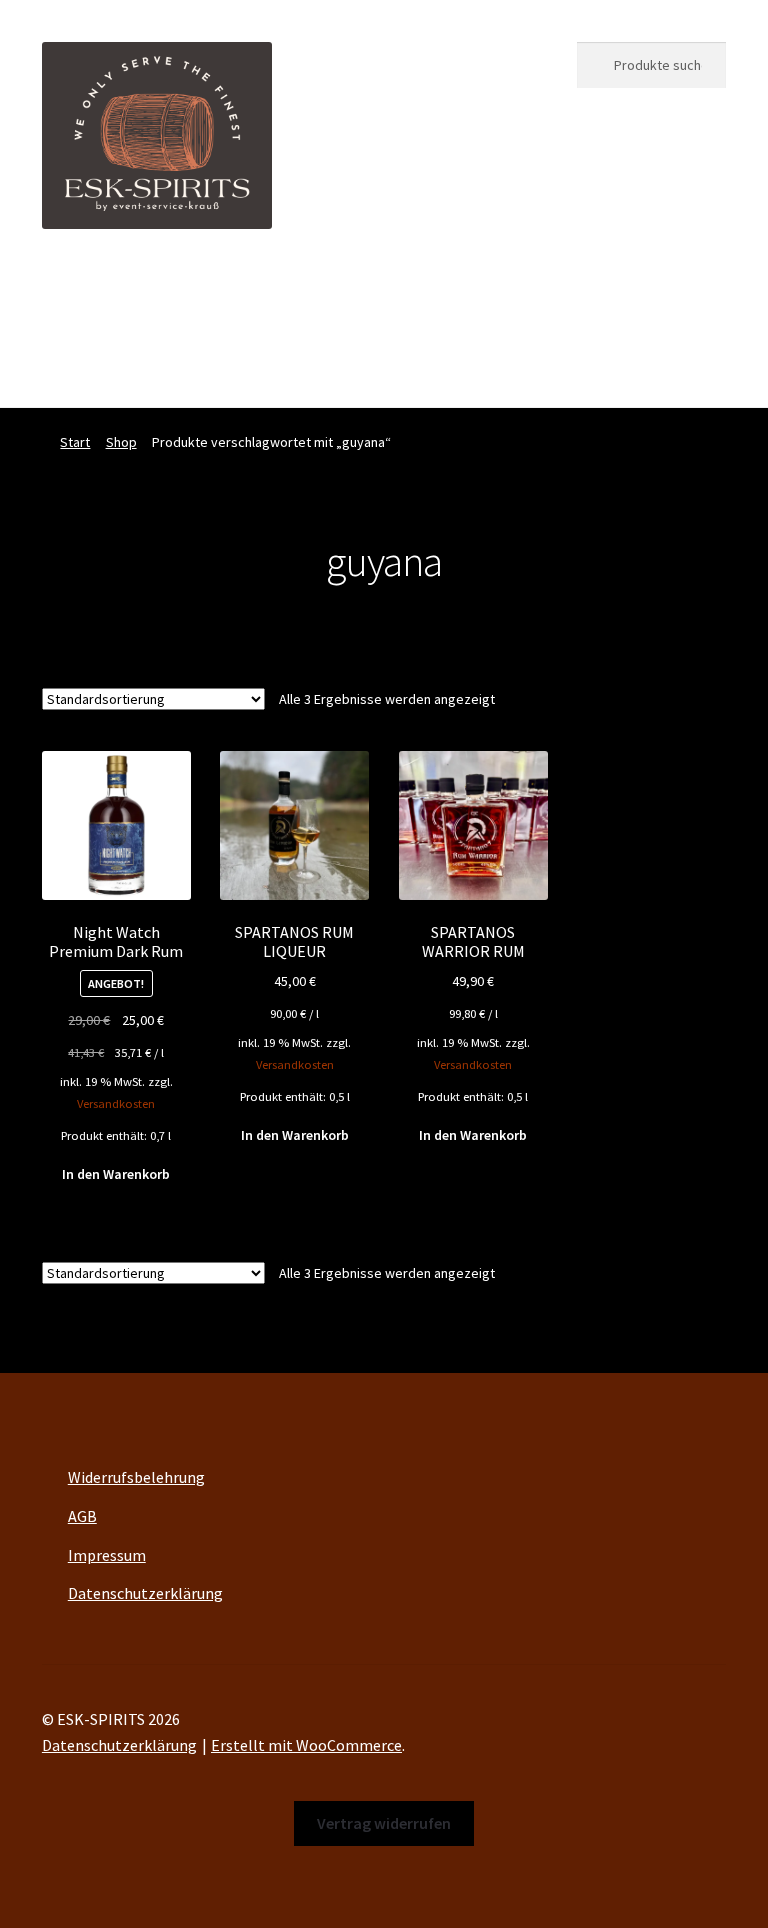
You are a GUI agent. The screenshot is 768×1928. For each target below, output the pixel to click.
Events (435, 290)
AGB (82, 1516)
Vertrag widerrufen (373, 367)
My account (80, 367)
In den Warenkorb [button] (116, 1174)
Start (75, 442)
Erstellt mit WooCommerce (306, 1745)
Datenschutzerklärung (145, 1593)
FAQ (167, 367)
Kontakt (245, 367)
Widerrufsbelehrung (136, 1477)
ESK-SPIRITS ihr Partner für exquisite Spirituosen (209, 290)
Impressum (107, 1555)
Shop (511, 290)
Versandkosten (116, 1103)
